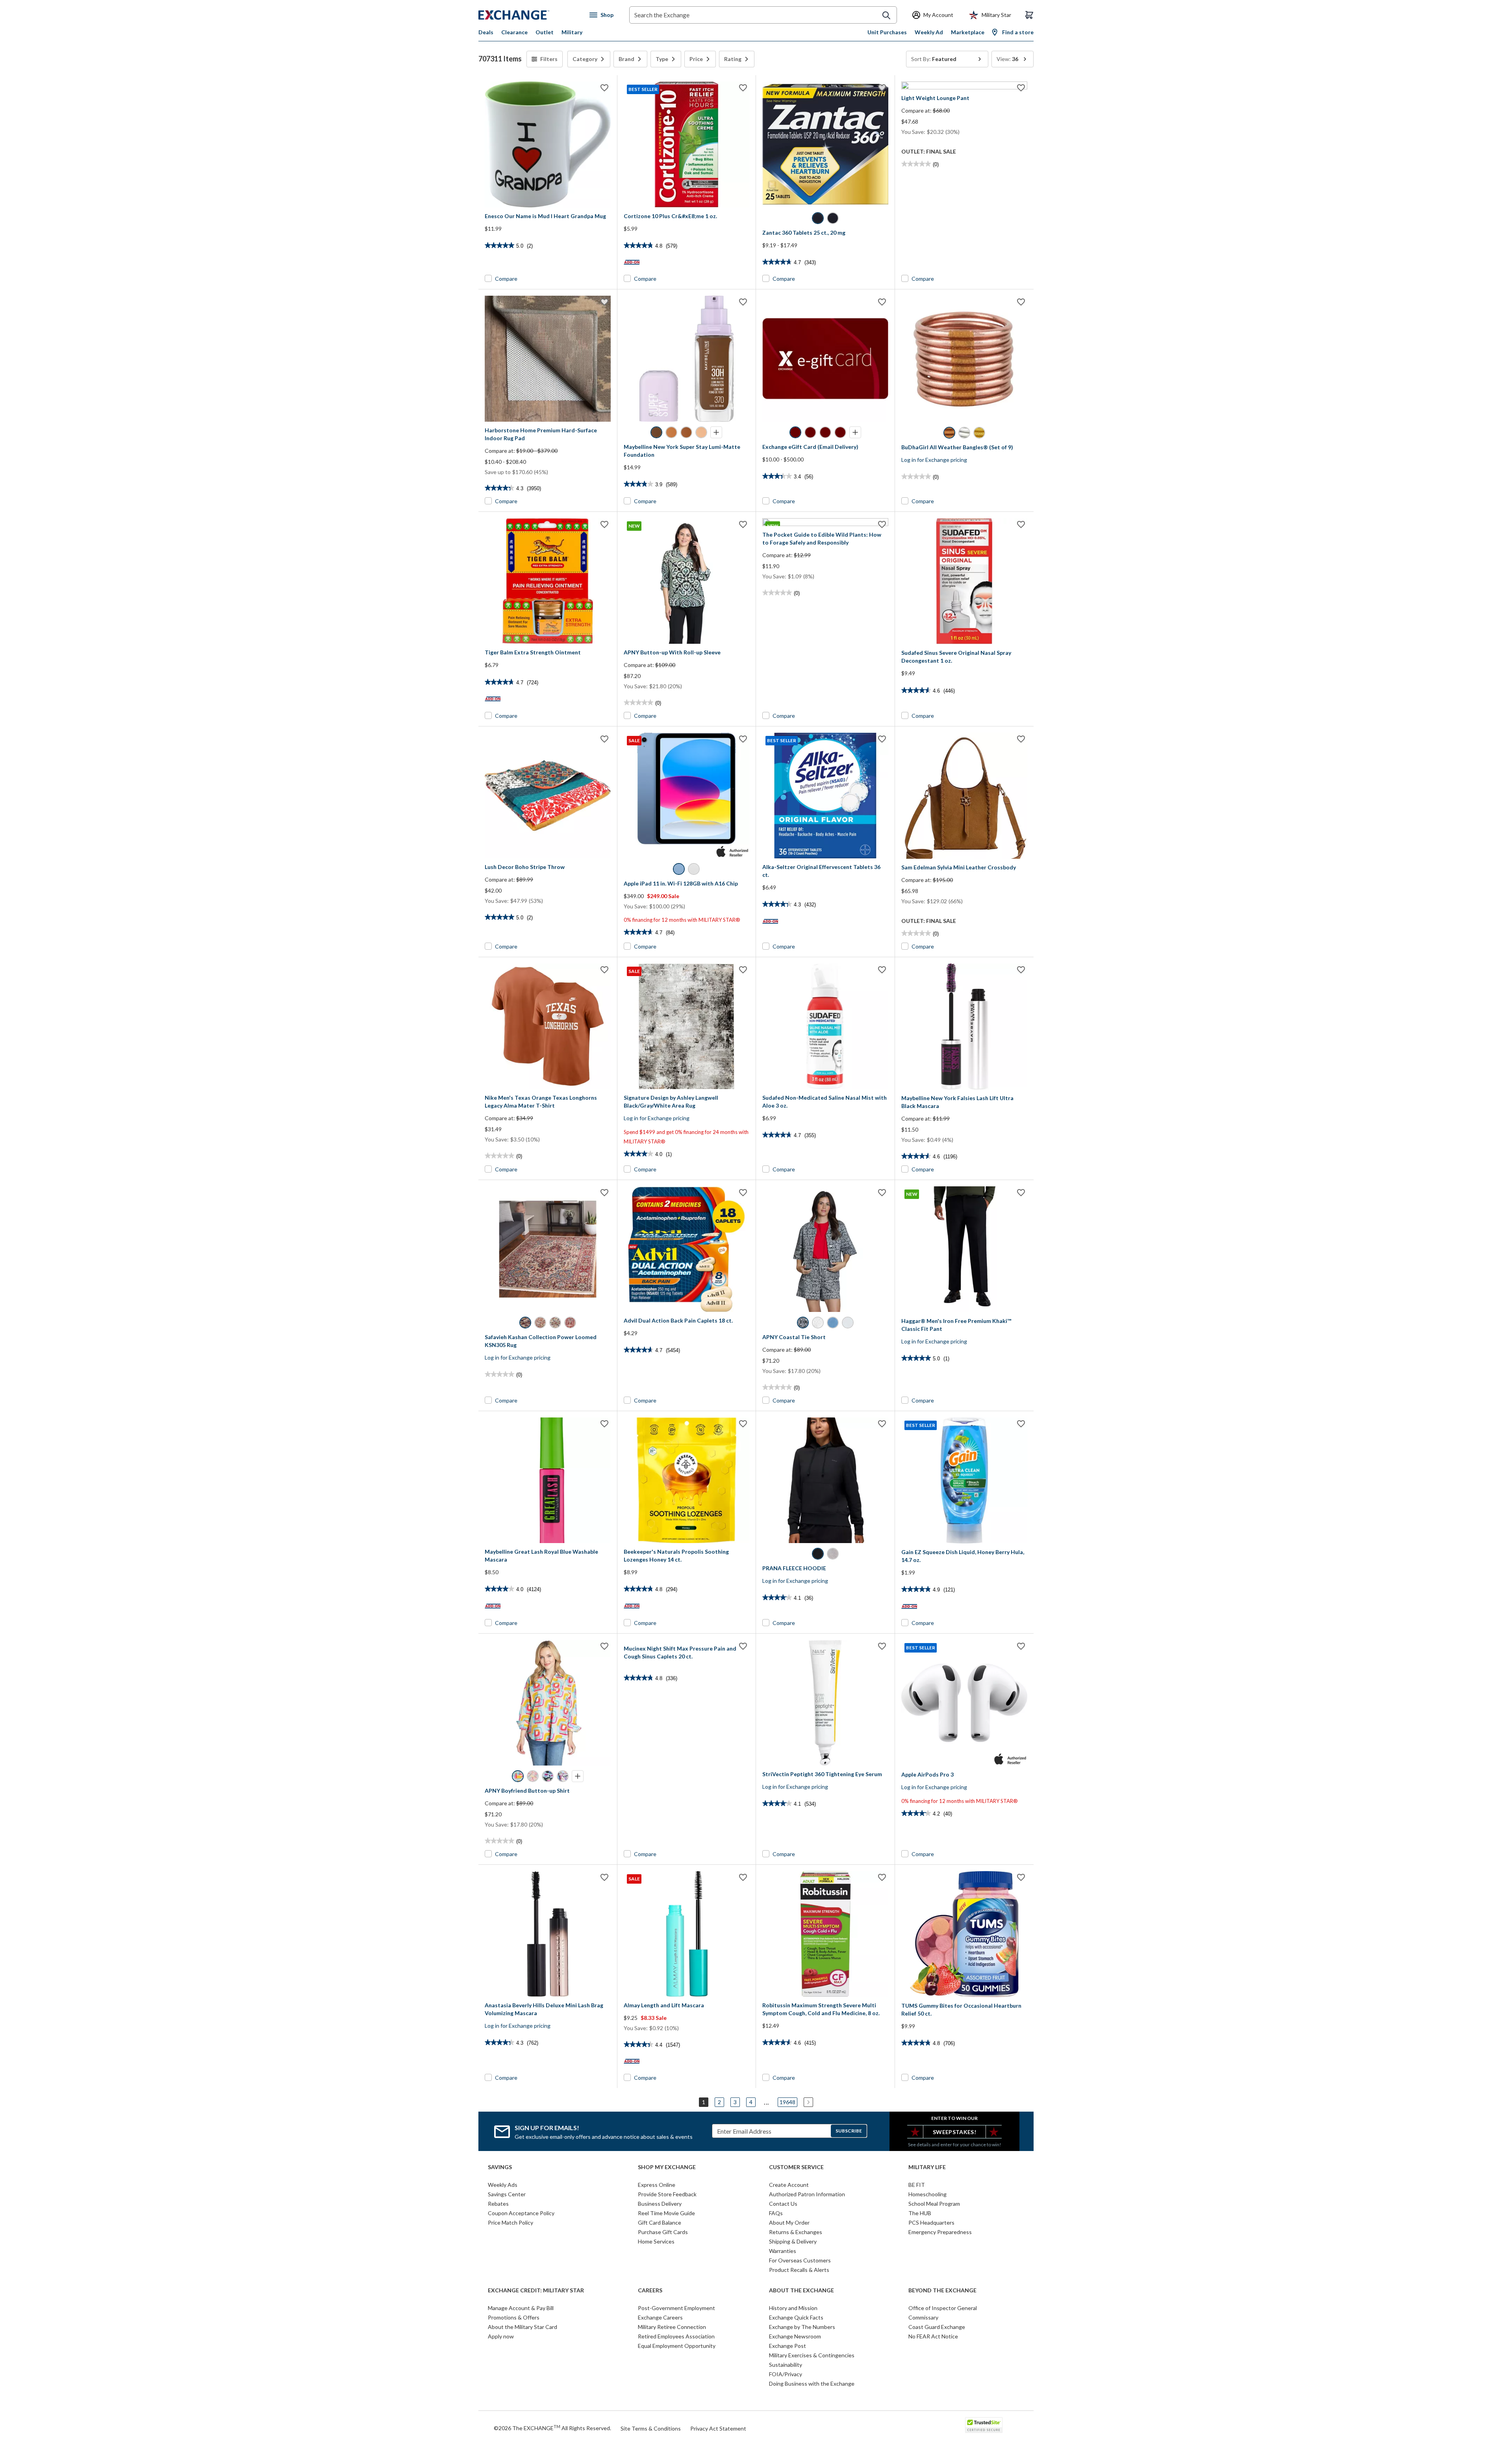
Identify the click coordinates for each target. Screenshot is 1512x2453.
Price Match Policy (510, 2222)
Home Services (656, 2241)
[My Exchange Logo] (529, 15)
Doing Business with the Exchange (812, 2384)
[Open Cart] (1029, 15)
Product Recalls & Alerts (799, 2270)
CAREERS (650, 2290)
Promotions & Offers (514, 2317)
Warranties (783, 2251)
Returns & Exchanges (796, 2232)
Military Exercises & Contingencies (812, 2355)
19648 (787, 2102)
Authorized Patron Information (807, 2194)
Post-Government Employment (676, 2308)
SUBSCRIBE (849, 2131)
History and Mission (793, 2308)
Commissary (923, 2317)
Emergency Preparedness (940, 2232)
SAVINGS (500, 2167)
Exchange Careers (660, 2317)
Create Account (789, 2185)
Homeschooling (927, 2194)
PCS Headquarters (931, 2222)
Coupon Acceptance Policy (521, 2213)
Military (572, 32)
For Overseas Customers (800, 2260)
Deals (486, 32)
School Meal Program (934, 2204)
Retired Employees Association (676, 2336)
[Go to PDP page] (548, 145)
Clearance (514, 32)
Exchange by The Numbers (802, 2327)
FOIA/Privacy (786, 2374)
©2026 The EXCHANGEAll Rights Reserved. (552, 2428)
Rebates (498, 2204)
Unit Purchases (887, 32)
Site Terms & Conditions (651, 2428)
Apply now (501, 2336)
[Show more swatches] (716, 432)
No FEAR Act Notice (933, 2336)
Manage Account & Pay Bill (521, 2308)
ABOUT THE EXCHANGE (801, 2290)
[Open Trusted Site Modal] (984, 2425)
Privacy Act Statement (718, 2428)
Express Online (657, 2185)
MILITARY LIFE (927, 2167)
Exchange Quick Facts (796, 2317)
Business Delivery (660, 2204)
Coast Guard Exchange (937, 2327)
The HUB (920, 2213)
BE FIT (917, 2185)
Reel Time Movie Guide (666, 2213)
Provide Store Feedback (667, 2194)
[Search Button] (886, 15)
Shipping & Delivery (793, 2241)
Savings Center (507, 2194)
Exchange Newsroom (795, 2336)
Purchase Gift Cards (663, 2232)
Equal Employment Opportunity (677, 2346)
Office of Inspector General (943, 2308)
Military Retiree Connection (672, 2327)
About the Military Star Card (523, 2327)
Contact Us (783, 2204)
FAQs (776, 2213)
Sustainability (786, 2365)
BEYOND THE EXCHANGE (942, 2290)
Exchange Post (787, 2346)
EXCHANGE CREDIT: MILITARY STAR (536, 2290)
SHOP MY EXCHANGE (667, 2167)
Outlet (545, 32)
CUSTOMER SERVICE (796, 2167)
